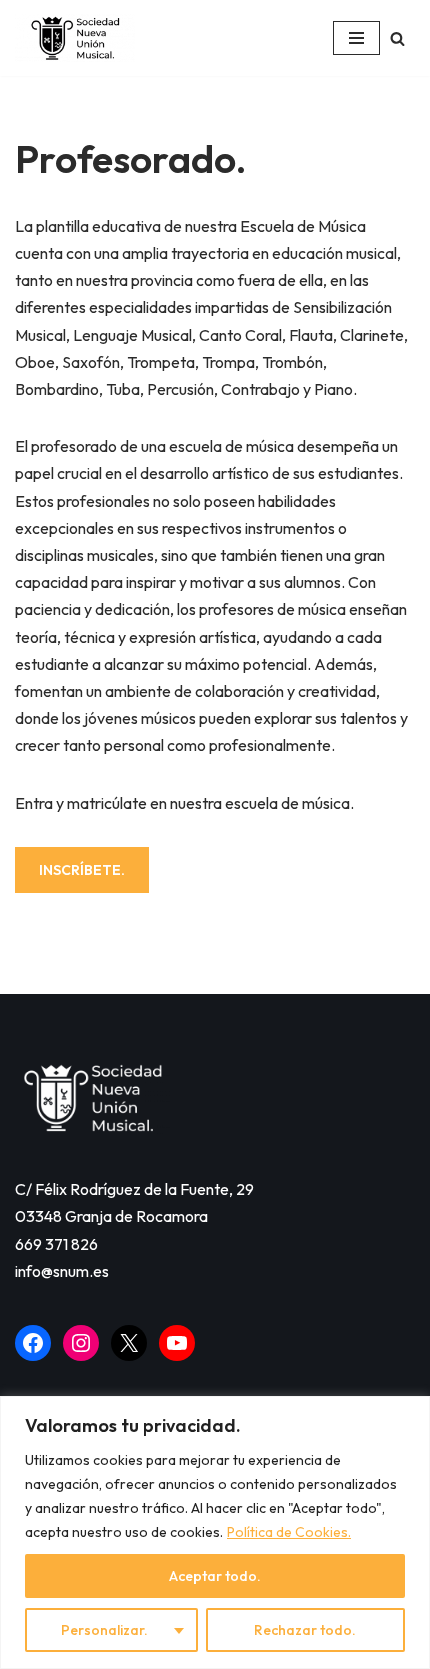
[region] (215, 1532)
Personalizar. (104, 1630)
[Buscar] (397, 38)
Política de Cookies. (289, 1532)
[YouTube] (177, 1343)
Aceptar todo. (215, 1576)
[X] (129, 1343)
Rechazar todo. (305, 1630)
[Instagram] (81, 1343)
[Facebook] (33, 1343)
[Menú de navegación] (356, 38)
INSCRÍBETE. (82, 870)
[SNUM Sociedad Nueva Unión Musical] (75, 38)
